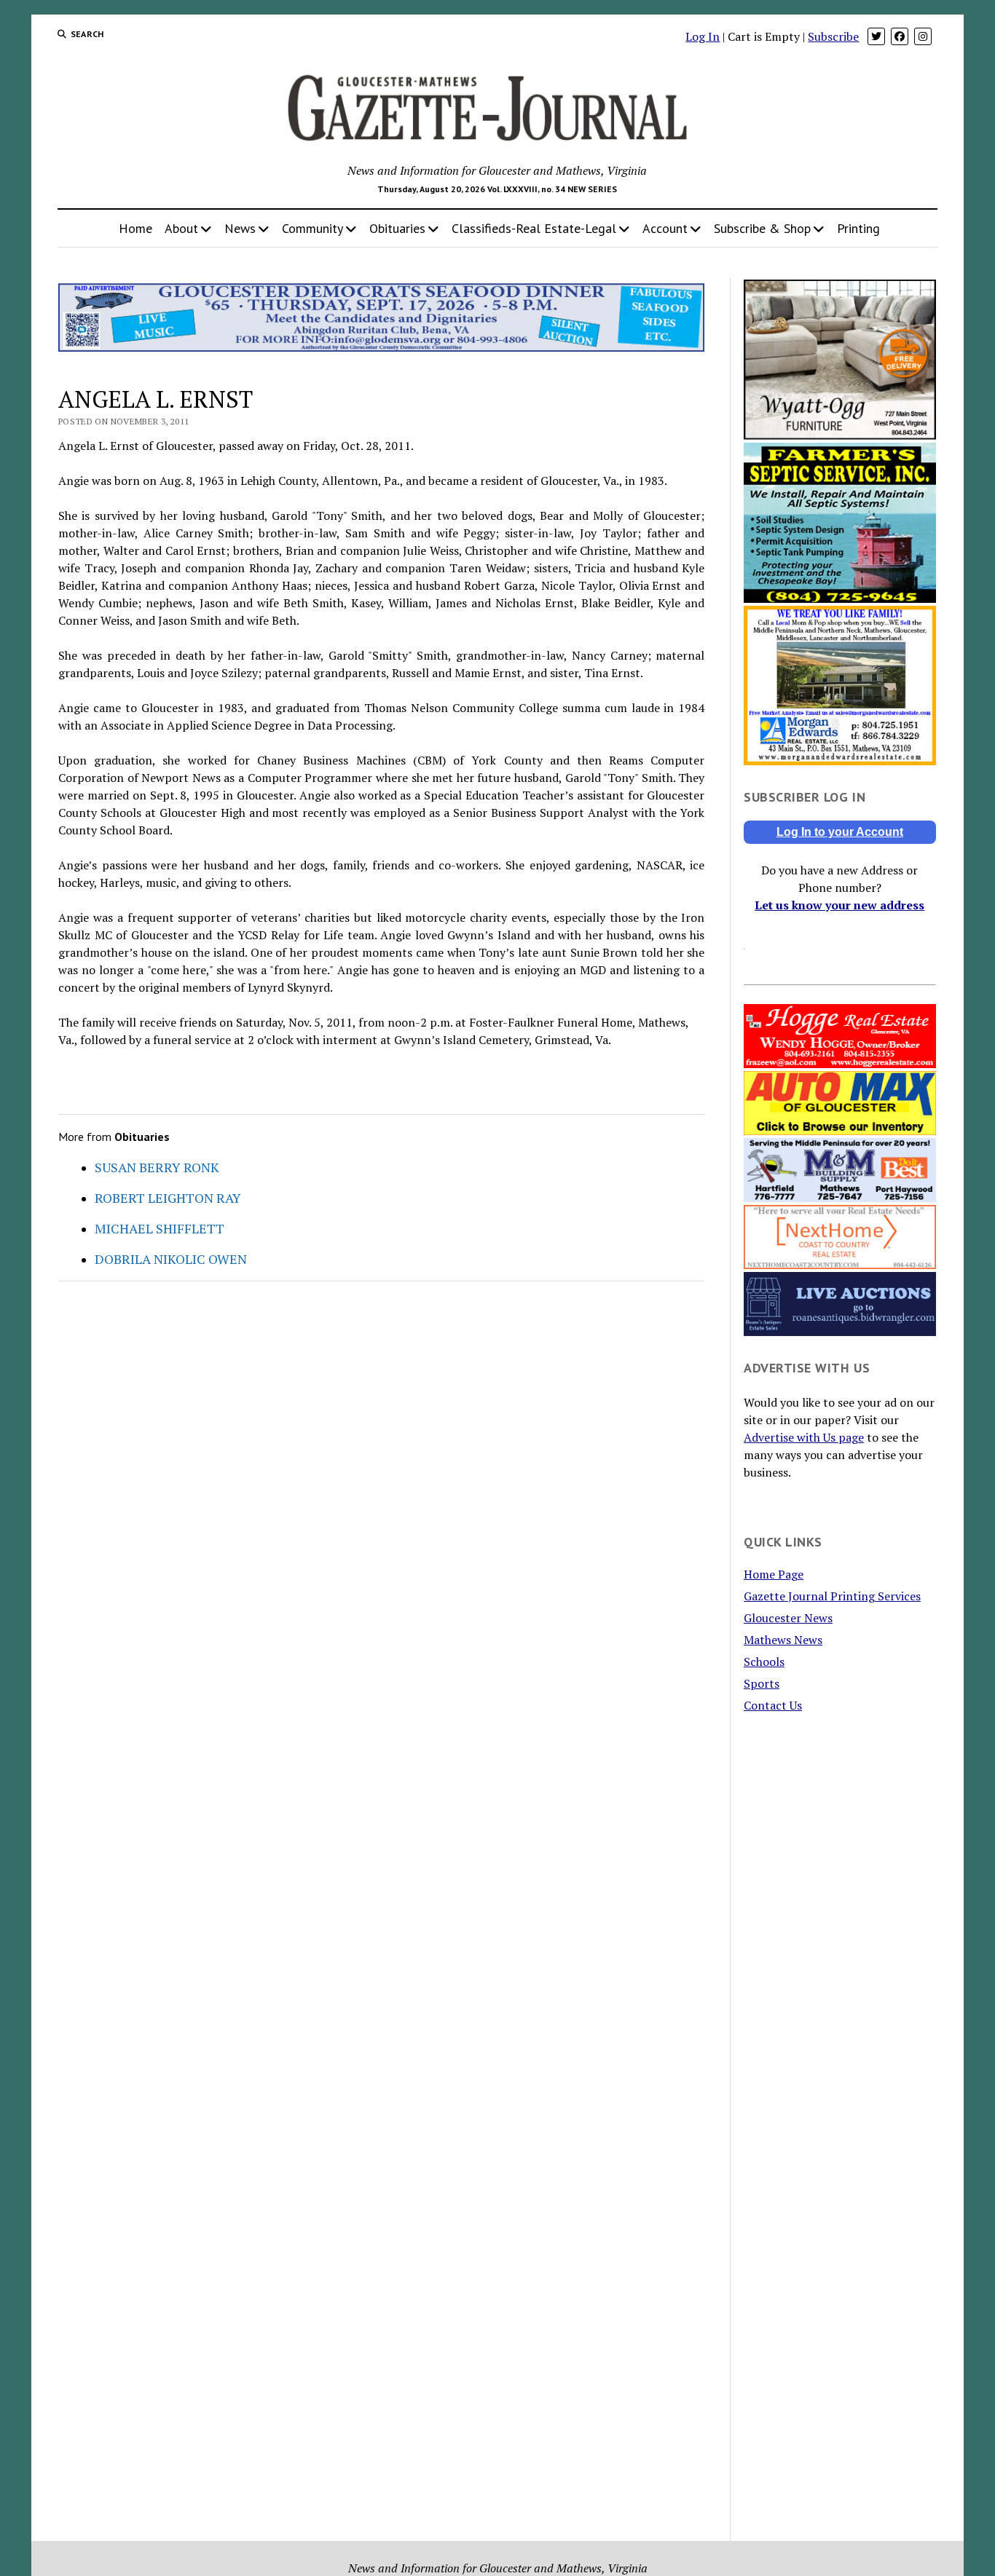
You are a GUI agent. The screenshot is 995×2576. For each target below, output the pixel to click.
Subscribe (833, 36)
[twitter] (876, 36)
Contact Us (773, 1705)
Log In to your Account (840, 832)
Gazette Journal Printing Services (832, 1596)
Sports (762, 1683)
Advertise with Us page (804, 1437)
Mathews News (783, 1640)
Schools (764, 1662)
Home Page (774, 1574)
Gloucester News (788, 1618)
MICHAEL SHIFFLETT (160, 1228)
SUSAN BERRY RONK (157, 1167)
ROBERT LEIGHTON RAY (168, 1198)
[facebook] (900, 36)
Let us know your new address (839, 905)
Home (135, 228)
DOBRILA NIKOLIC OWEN (171, 1259)
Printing (858, 228)
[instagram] (923, 36)
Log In (703, 36)
